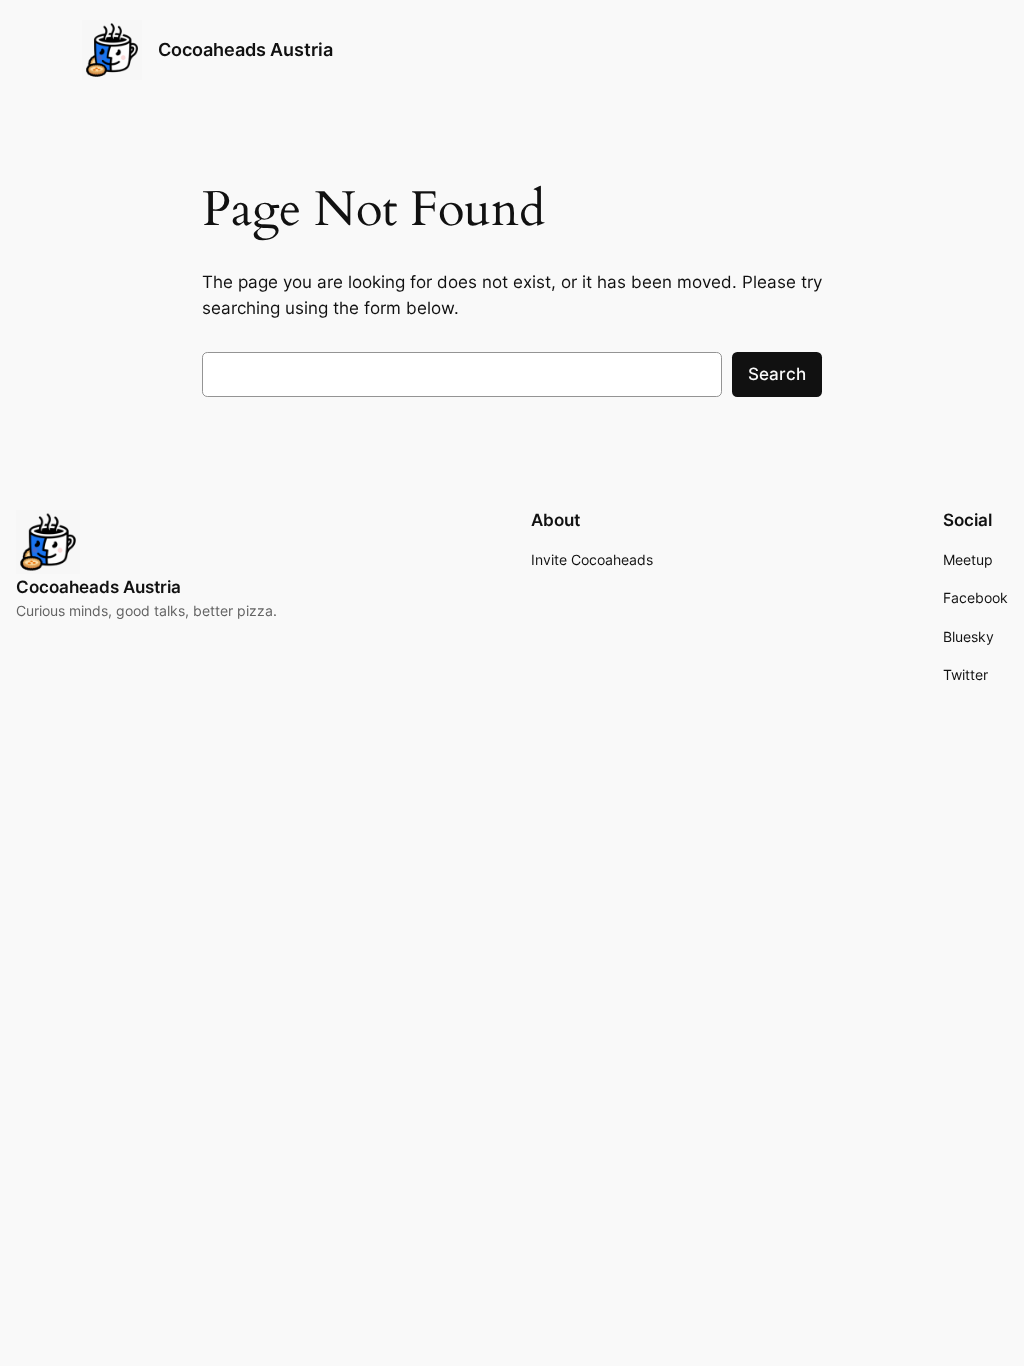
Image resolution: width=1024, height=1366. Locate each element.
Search (777, 374)
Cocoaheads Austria (245, 49)
